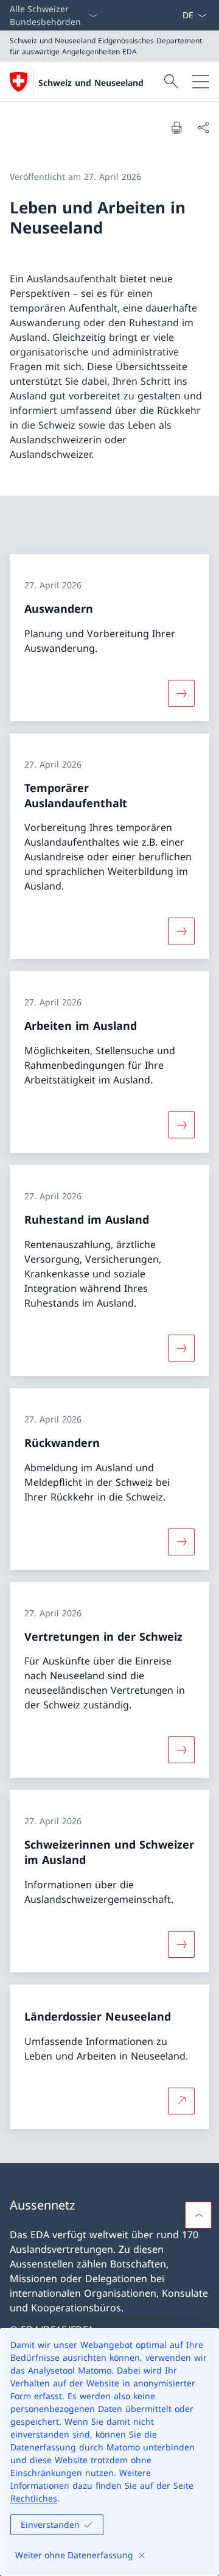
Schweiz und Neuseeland (91, 83)
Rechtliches (34, 2498)
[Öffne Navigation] (201, 82)
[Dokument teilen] (203, 127)
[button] (198, 2215)
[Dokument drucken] (176, 127)
